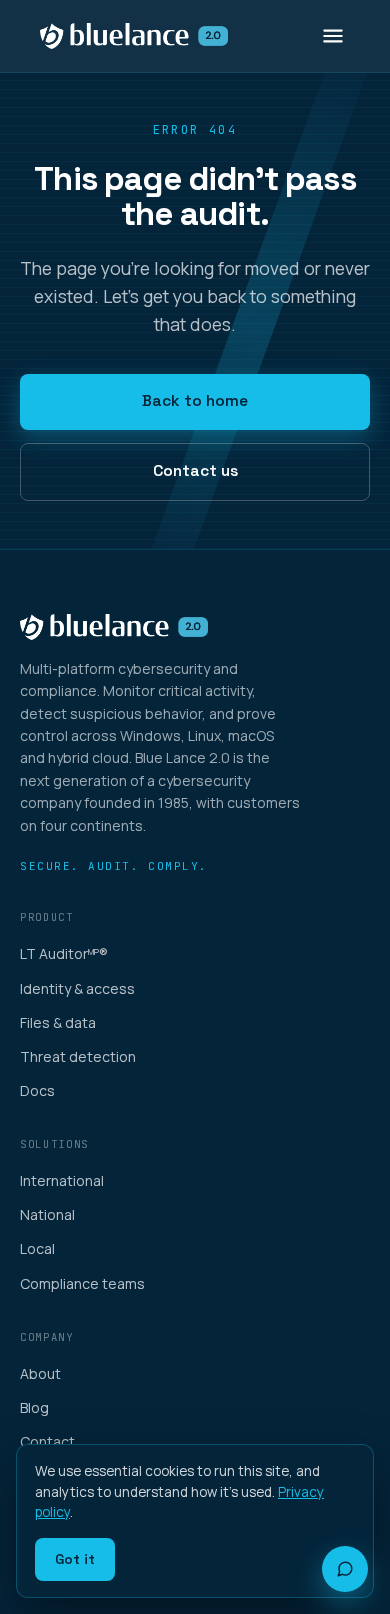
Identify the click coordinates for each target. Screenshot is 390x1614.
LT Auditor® (64, 953)
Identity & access (77, 988)
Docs (37, 1090)
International (62, 1180)
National (47, 1214)
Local (37, 1248)
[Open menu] (333, 36)
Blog (34, 1407)
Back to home (195, 401)
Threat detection (78, 1056)
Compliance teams (82, 1283)
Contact (47, 1441)
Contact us (195, 471)
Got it (75, 1559)
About (40, 1373)
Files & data (58, 1022)
